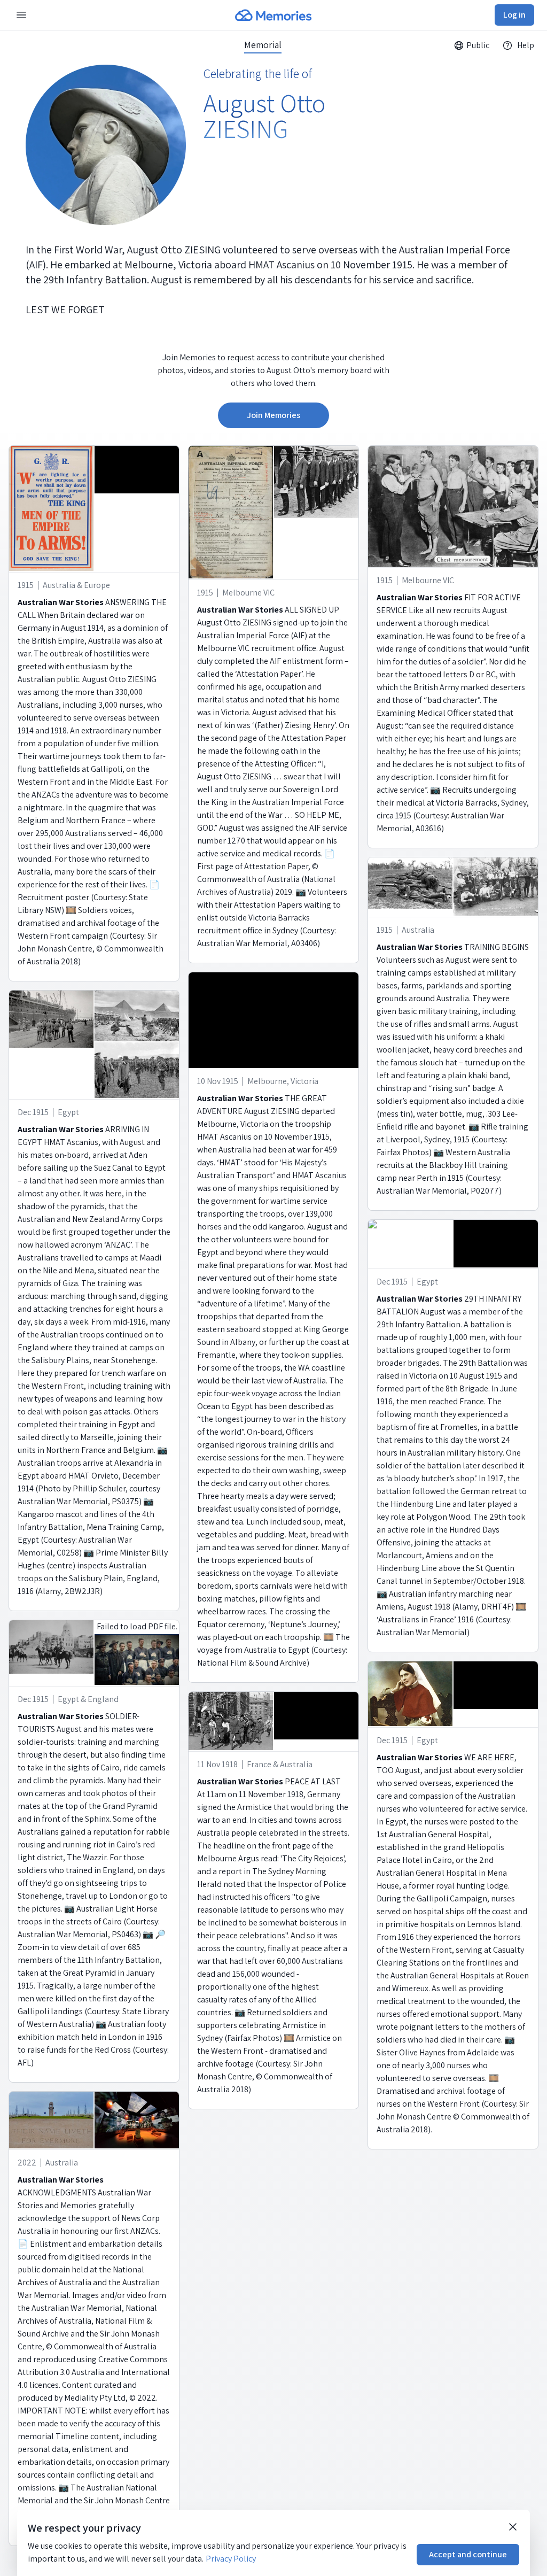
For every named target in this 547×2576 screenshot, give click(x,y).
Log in (514, 15)
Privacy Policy (231, 2559)
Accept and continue (468, 2554)
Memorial (263, 45)
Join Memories (273, 415)
